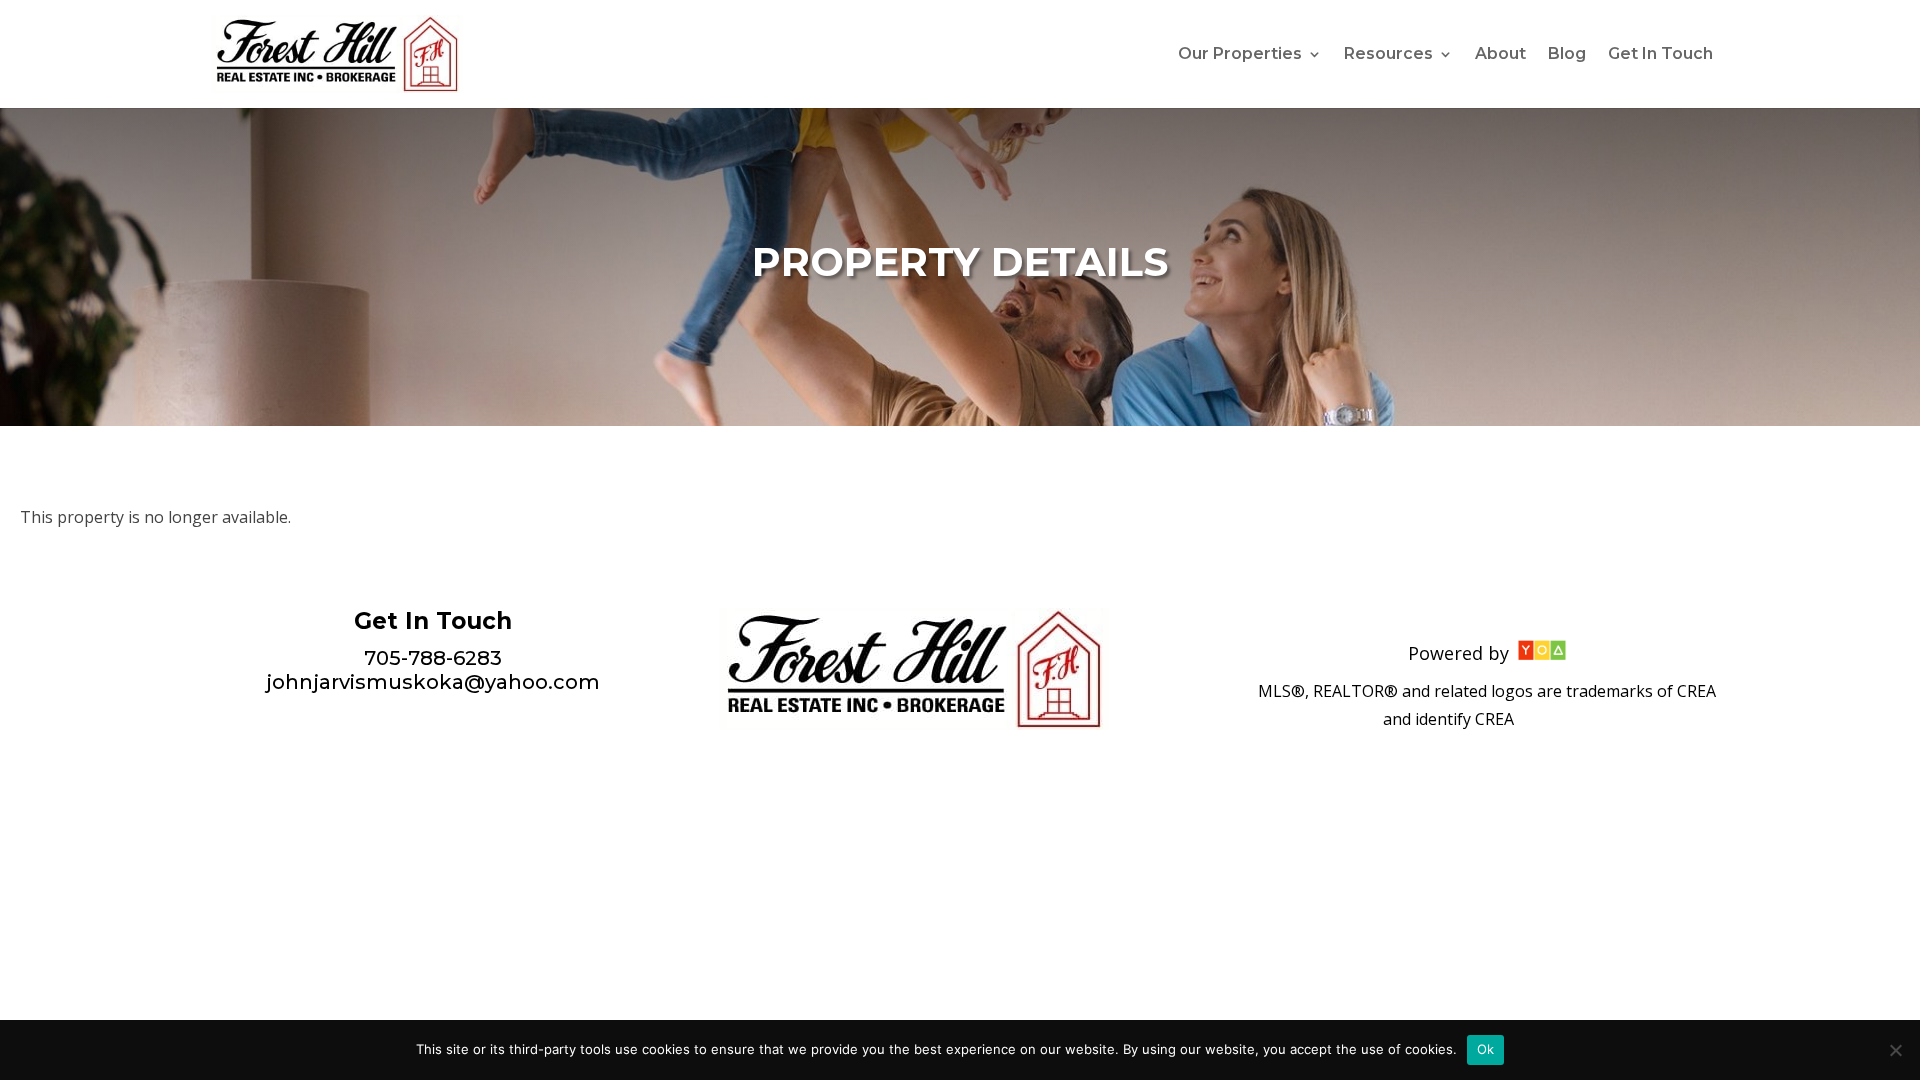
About (1500, 55)
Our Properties (1240, 55)
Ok (1486, 1049)
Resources (1388, 55)
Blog (1567, 55)
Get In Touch (1660, 55)
